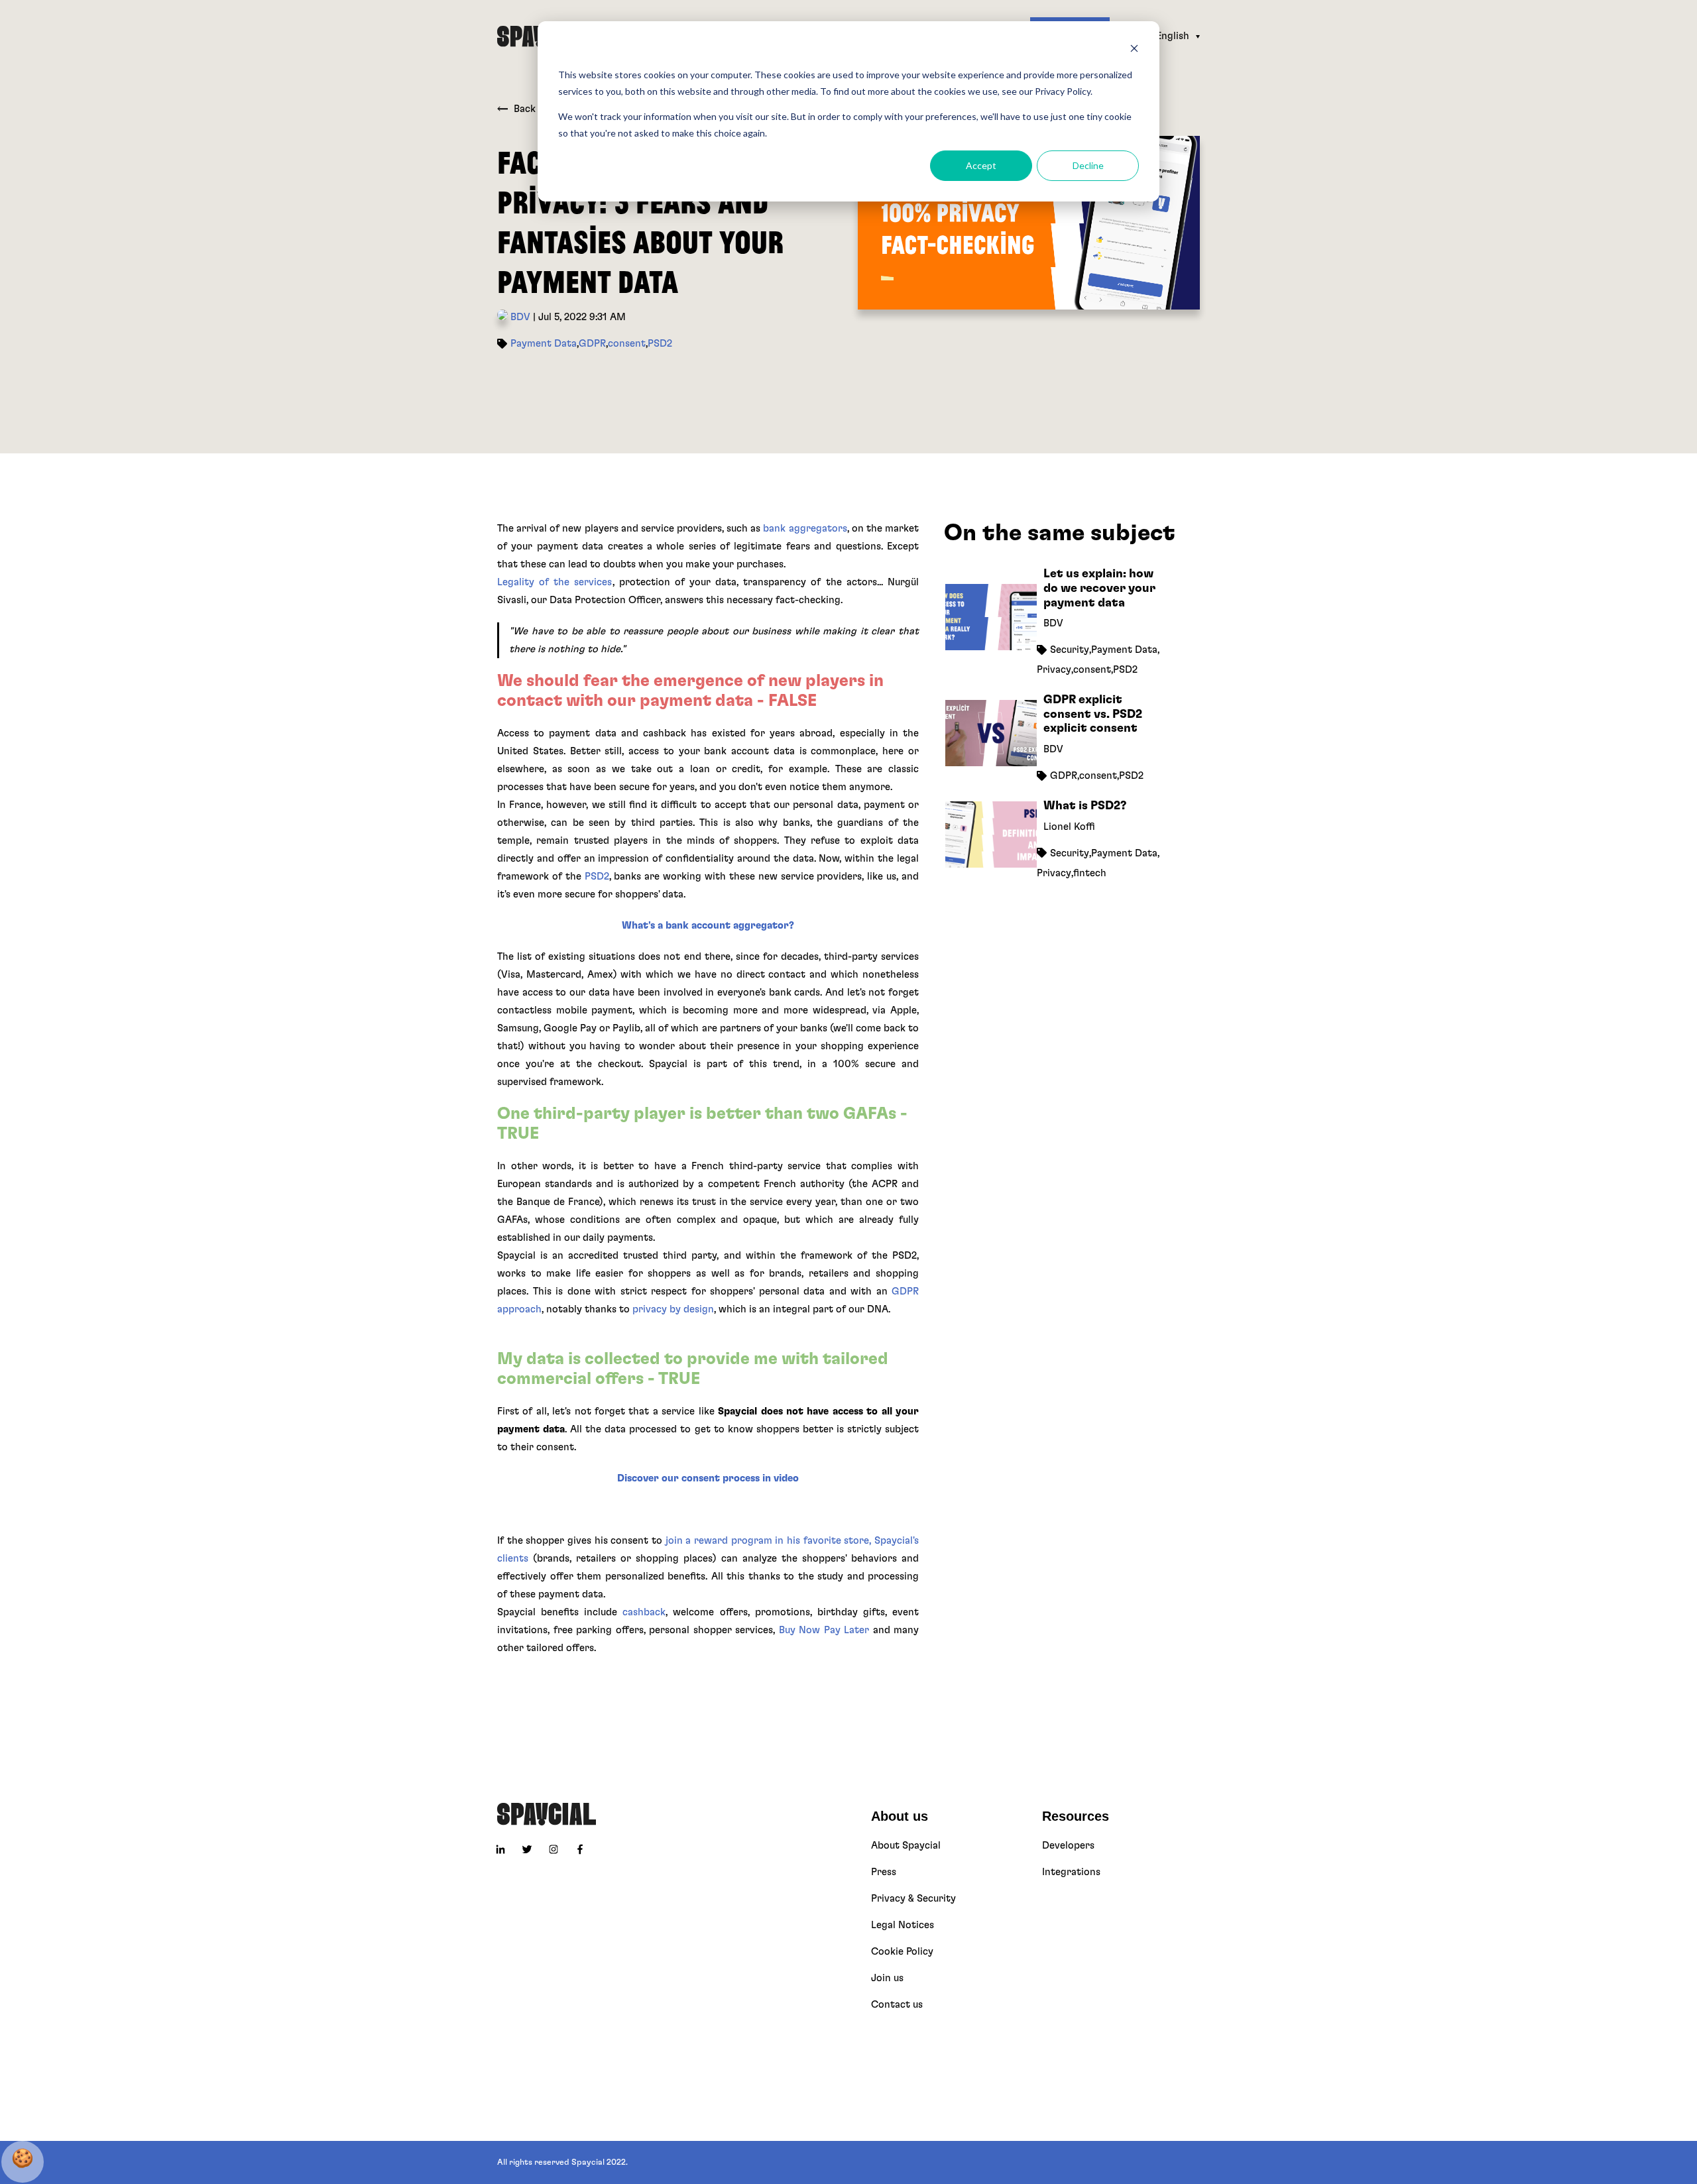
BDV (519, 317)
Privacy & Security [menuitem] (913, 1899)
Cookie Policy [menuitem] (902, 1952)
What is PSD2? (1085, 805)
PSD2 (660, 344)
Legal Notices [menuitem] (903, 1925)
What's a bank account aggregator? (708, 926)
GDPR (592, 344)
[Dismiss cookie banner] (1134, 50)
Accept (981, 165)
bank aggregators (805, 529)
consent (627, 344)
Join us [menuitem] (887, 1978)
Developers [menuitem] (1068, 1846)
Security (1070, 649)
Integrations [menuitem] (1071, 1872)
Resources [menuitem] (1076, 1816)
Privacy (1054, 669)
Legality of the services (555, 582)
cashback (644, 1612)
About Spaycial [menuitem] (906, 1846)
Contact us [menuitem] (897, 2005)
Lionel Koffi (1069, 826)
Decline (1088, 165)
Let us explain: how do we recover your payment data (1099, 588)
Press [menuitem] (884, 1872)
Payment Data (544, 344)
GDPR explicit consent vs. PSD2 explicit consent (1093, 714)
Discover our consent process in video (708, 1478)
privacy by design (673, 1309)
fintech (1090, 873)
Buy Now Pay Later (824, 1630)
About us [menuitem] (900, 1816)
